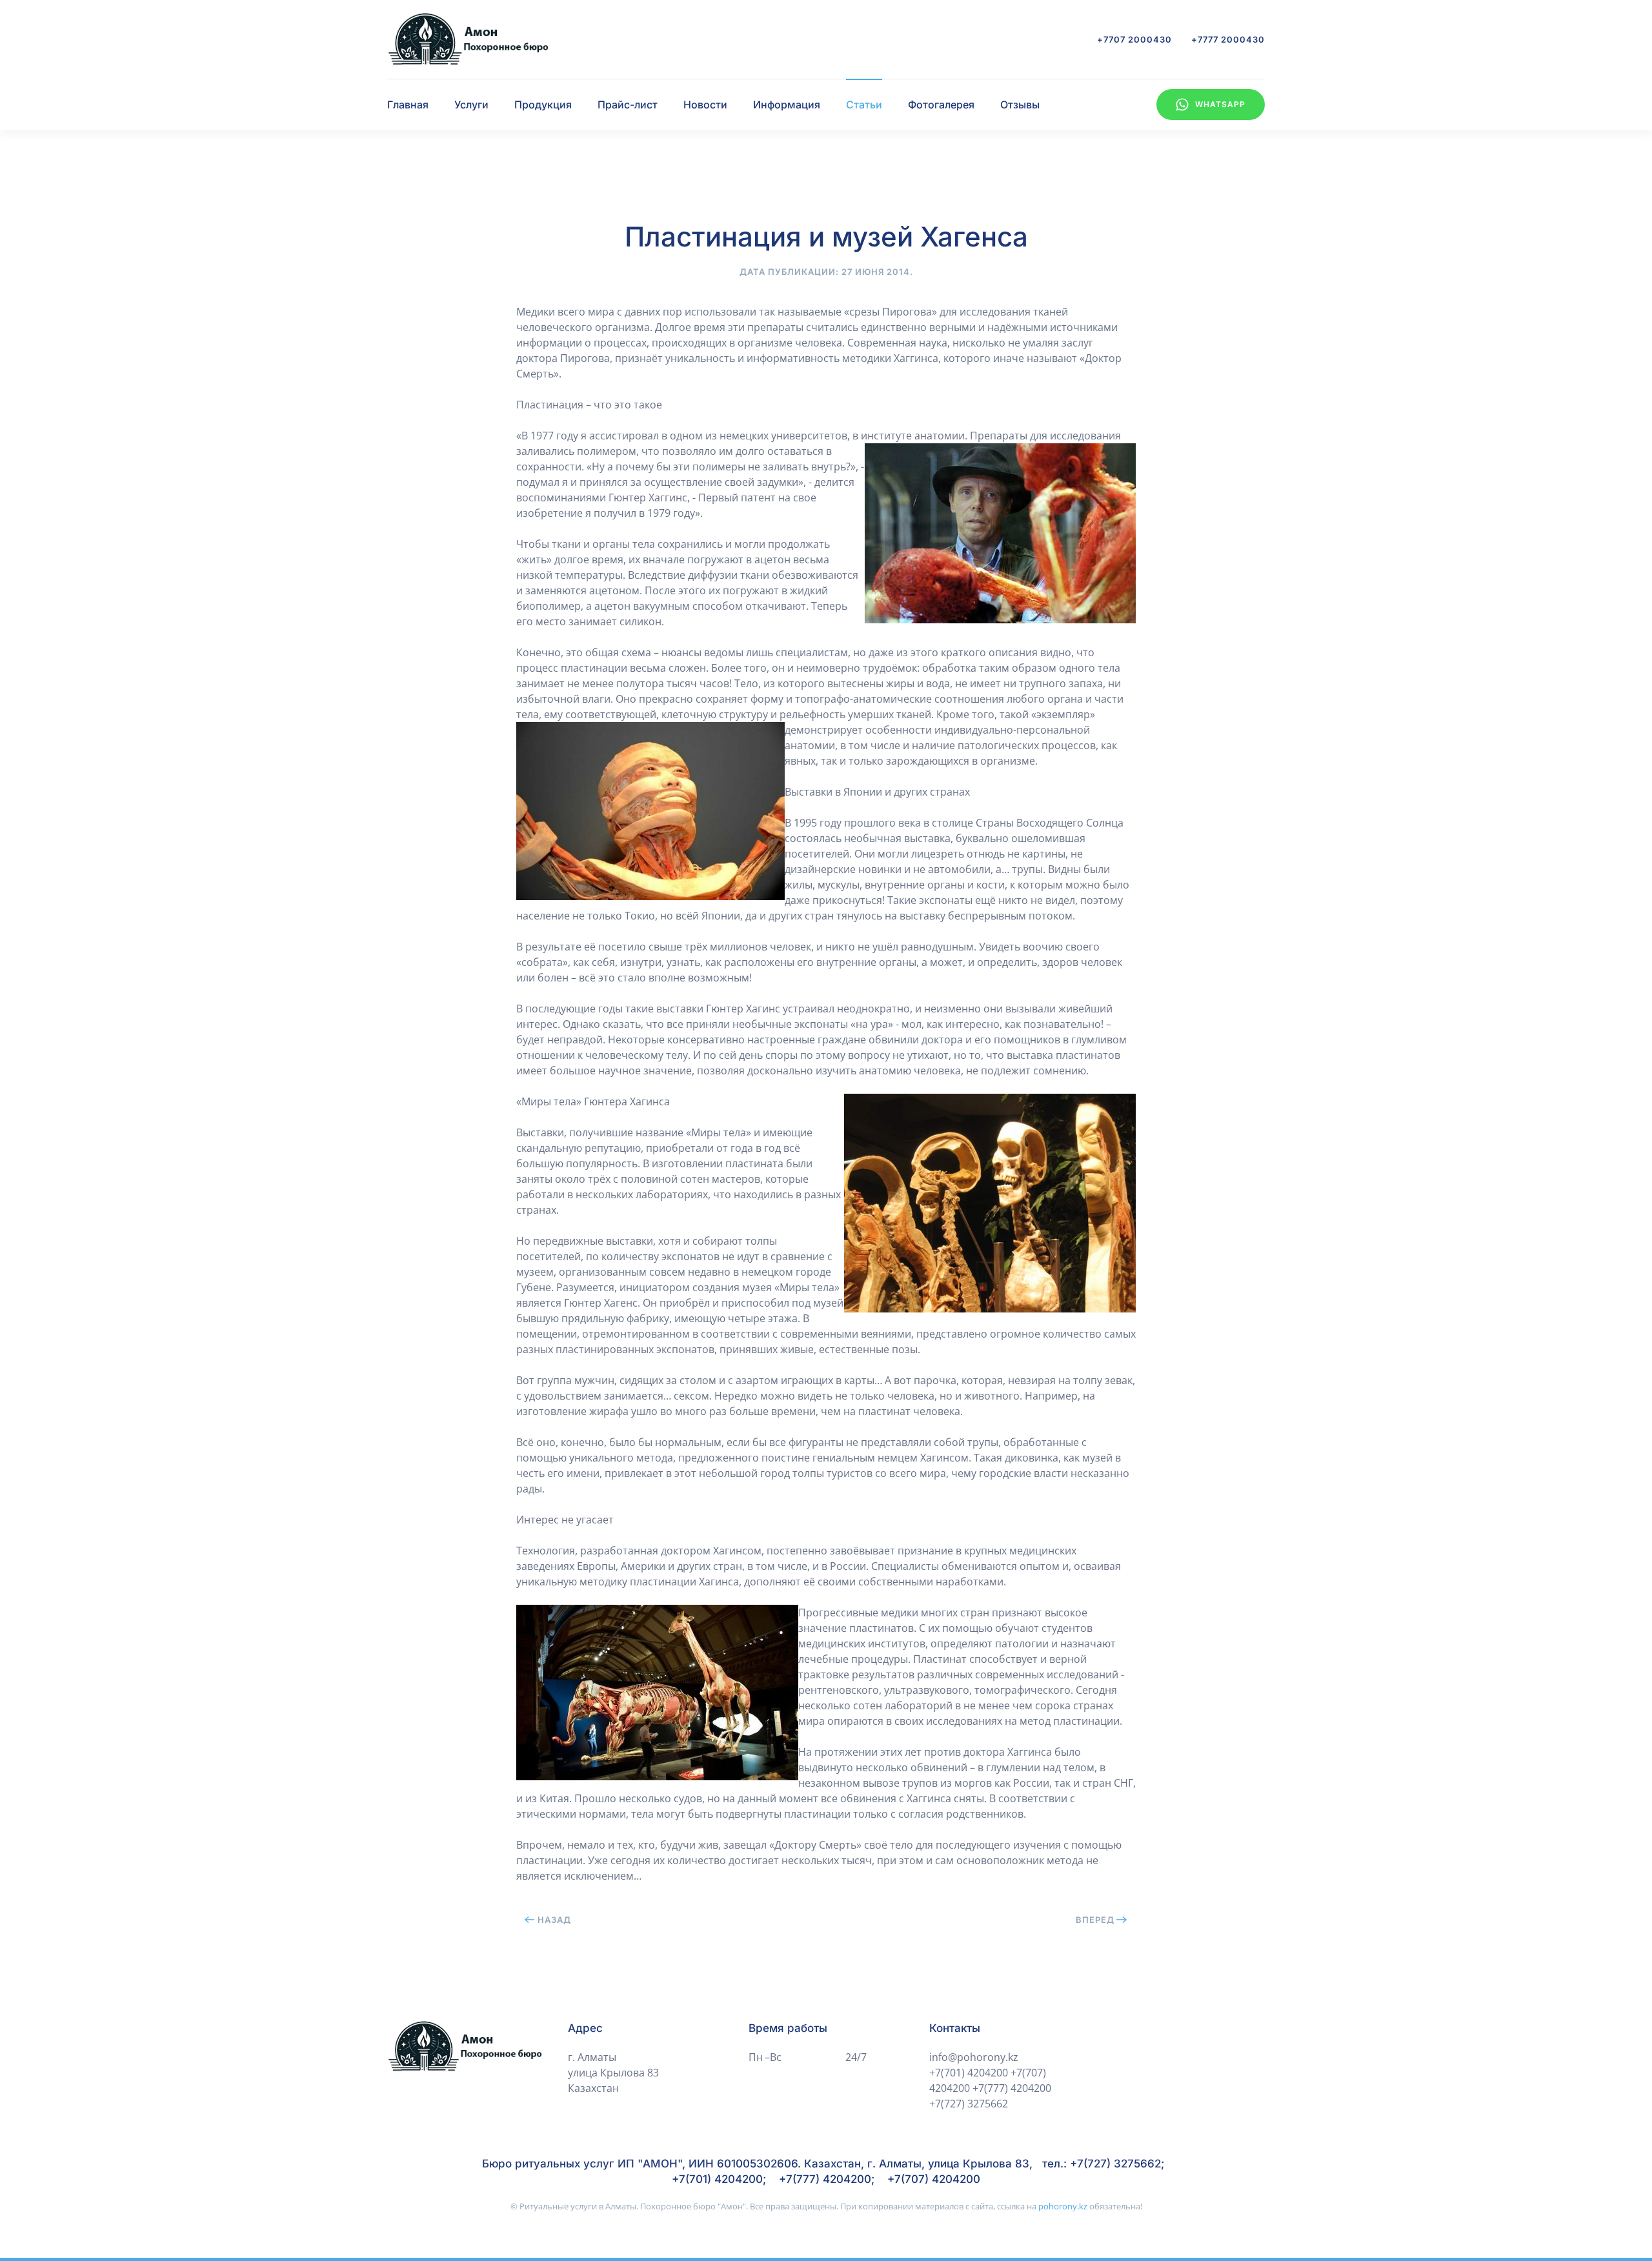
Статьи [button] (864, 105)
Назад (554, 1920)
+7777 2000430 (1228, 39)
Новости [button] (705, 105)
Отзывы (1020, 105)
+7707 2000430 (1134, 39)
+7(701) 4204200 (969, 2073)
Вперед (1095, 1920)
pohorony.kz (1063, 2206)
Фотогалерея (941, 105)
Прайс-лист (628, 105)
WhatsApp (1220, 104)
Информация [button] (787, 105)
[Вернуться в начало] (468, 39)
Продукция (543, 105)
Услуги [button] (471, 105)
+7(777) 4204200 (1012, 2088)
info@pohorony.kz (974, 2057)
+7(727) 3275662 (969, 2104)
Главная (408, 105)
